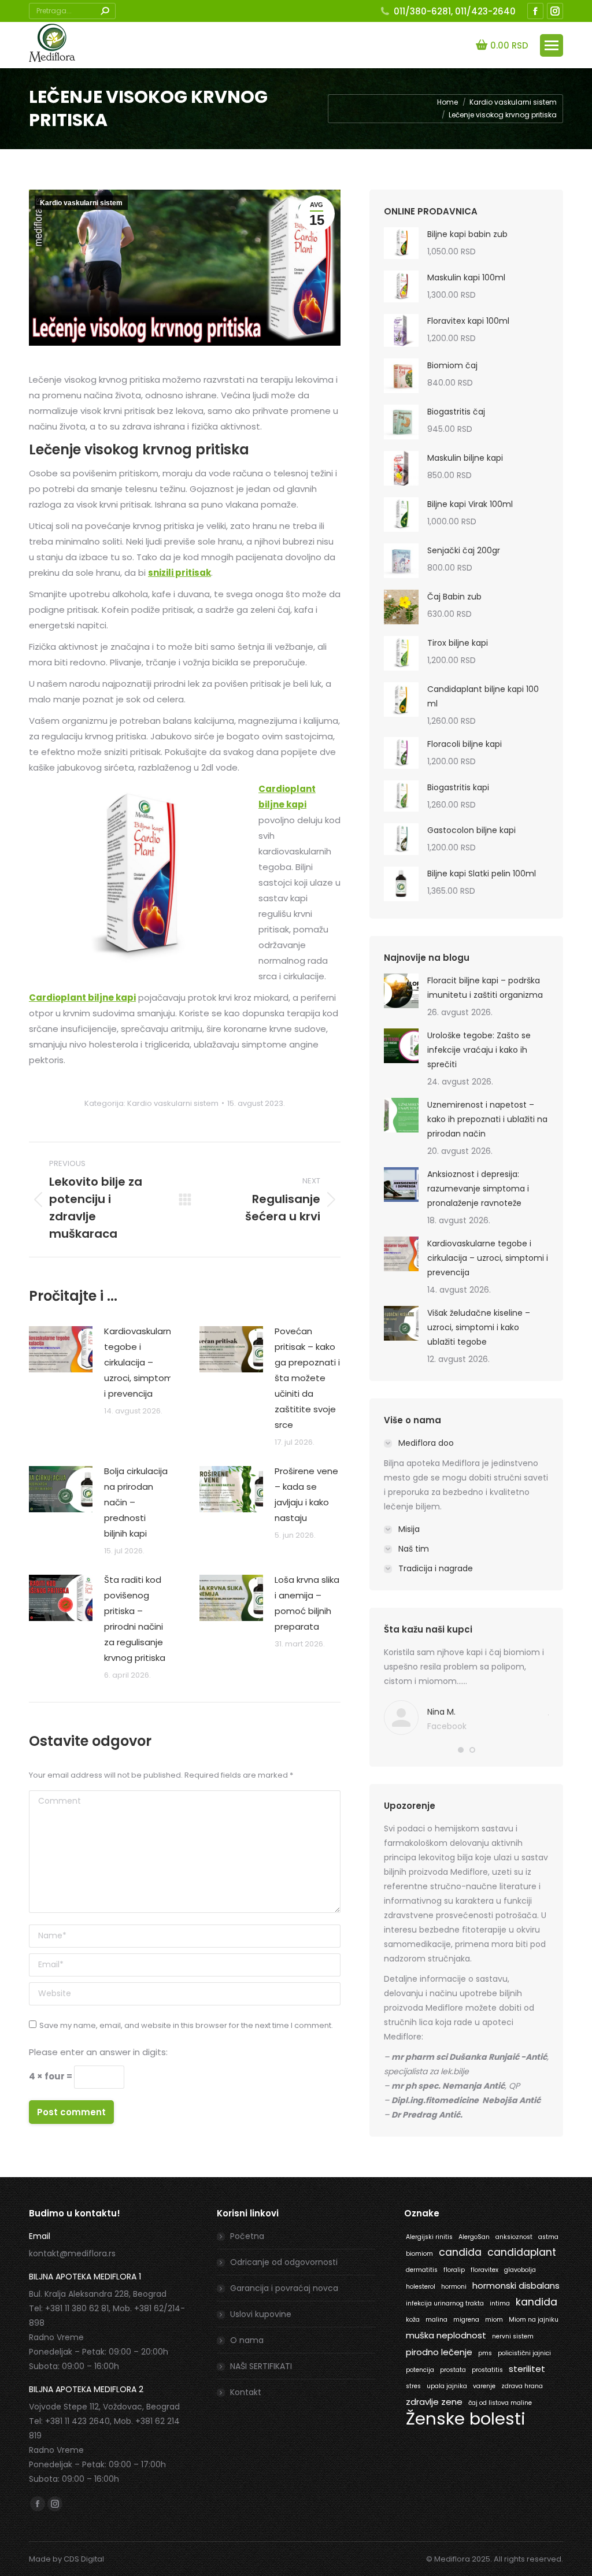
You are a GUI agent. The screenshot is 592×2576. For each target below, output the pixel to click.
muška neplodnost (446, 2335)
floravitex (484, 2270)
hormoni (454, 2287)
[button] (461, 1750)
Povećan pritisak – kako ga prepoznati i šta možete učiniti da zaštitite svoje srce (307, 1378)
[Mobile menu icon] (552, 45)
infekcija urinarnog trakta (445, 2303)
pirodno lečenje (439, 2352)
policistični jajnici (524, 2353)
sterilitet (527, 2369)
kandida (536, 2302)
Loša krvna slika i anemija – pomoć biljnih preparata (307, 1603)
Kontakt (246, 2392)
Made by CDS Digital (66, 2559)
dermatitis (422, 2270)
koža (413, 2320)
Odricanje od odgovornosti (284, 2262)
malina (436, 2320)
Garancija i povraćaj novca (284, 2288)
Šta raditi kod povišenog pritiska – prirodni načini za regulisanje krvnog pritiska (135, 1619)
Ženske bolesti (466, 2418)
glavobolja (520, 2270)
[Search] (105, 11)
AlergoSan (474, 2237)
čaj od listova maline (500, 2403)
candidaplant (522, 2252)
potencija (420, 2370)
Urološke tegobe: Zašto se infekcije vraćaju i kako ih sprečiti (479, 1050)
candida (460, 2252)
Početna (247, 2236)
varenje (484, 2386)
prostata (453, 2370)
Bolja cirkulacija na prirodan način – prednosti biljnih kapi (136, 1502)
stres (413, 2386)
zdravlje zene (434, 2402)
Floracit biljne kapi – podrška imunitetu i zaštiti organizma (485, 988)
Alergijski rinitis (429, 2237)
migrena (466, 2320)
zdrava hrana (522, 2386)
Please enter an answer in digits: (98, 2052)
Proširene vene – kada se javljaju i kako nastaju (306, 1494)
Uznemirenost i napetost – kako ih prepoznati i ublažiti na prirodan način (487, 1119)
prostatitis (487, 2370)
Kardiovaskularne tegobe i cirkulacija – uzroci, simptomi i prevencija (140, 1362)
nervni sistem (513, 2336)
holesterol (421, 2287)
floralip (454, 2270)
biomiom (419, 2254)
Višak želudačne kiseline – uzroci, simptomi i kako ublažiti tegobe (479, 1327)
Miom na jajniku (534, 2320)
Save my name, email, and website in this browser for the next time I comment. (186, 2025)
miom (494, 2320)
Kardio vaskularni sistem (81, 203)
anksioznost (514, 2237)
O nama (247, 2340)
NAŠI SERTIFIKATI (261, 2366)
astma (548, 2237)
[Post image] (61, 1349)
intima (500, 2303)
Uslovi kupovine (261, 2314)
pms (485, 2353)
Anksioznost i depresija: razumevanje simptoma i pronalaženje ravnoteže (478, 1189)
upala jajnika (447, 2386)
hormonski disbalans (516, 2286)
